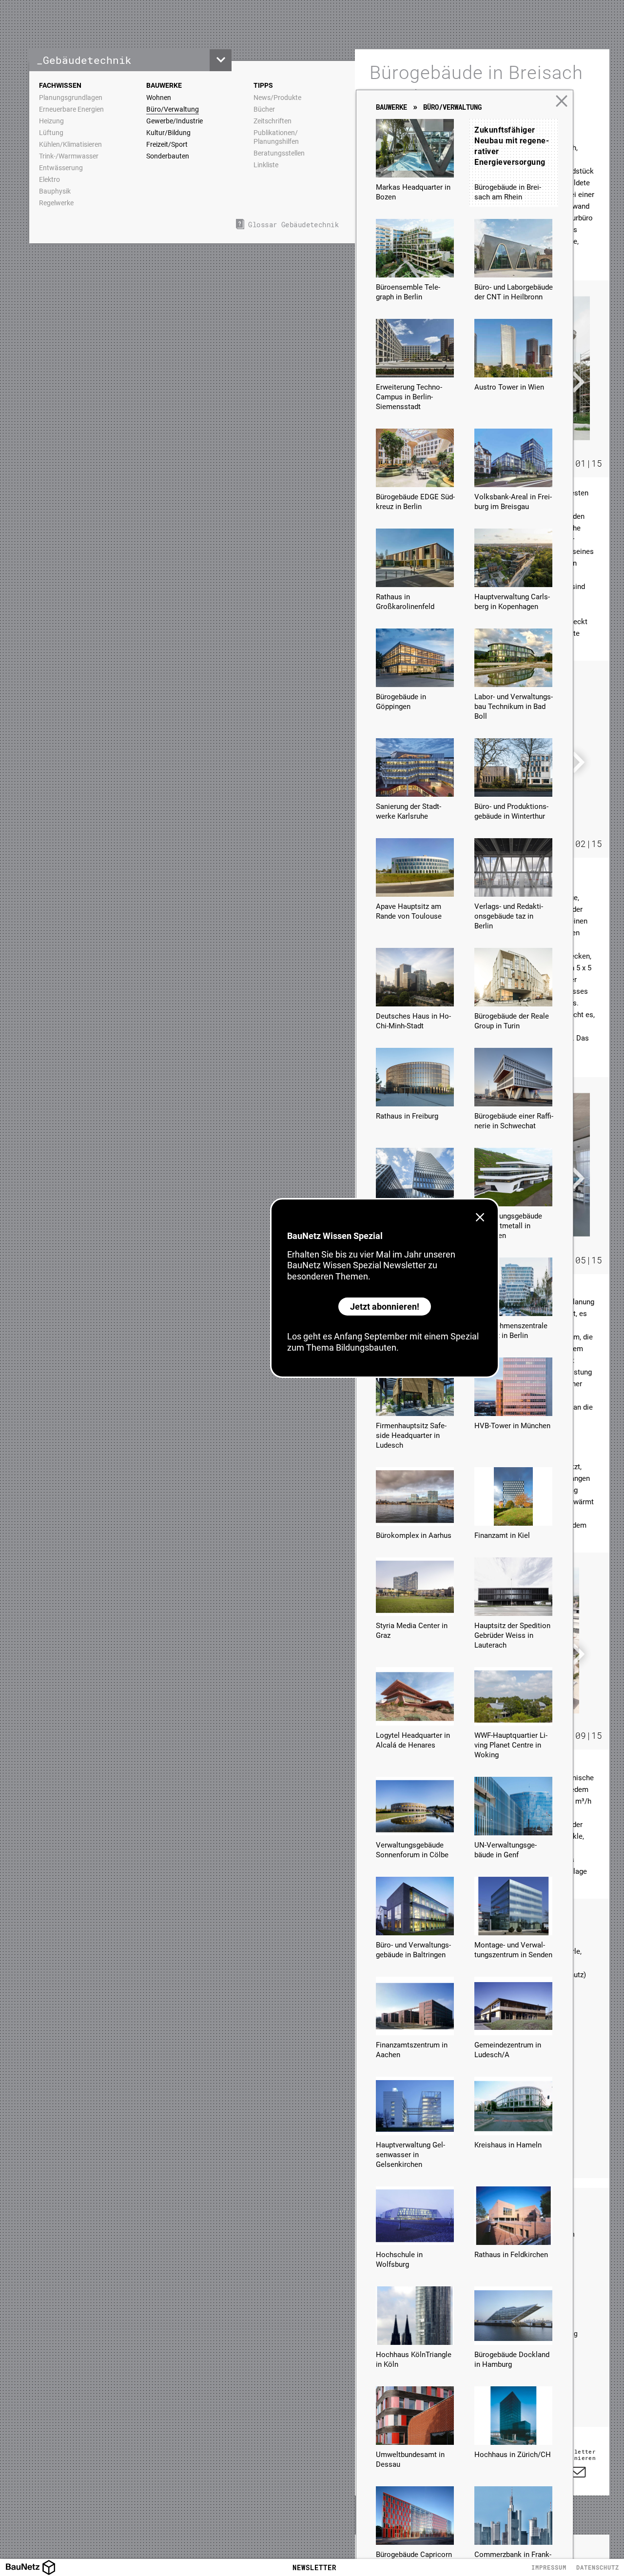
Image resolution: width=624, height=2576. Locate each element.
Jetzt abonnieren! (385, 1307)
